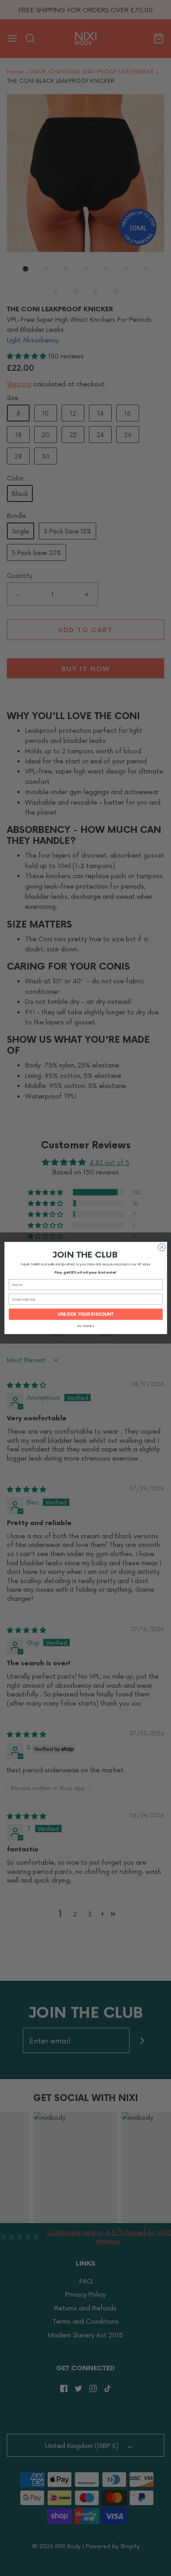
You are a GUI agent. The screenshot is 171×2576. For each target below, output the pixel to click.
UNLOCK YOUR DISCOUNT (86, 1314)
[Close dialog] (161, 1247)
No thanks (85, 1326)
